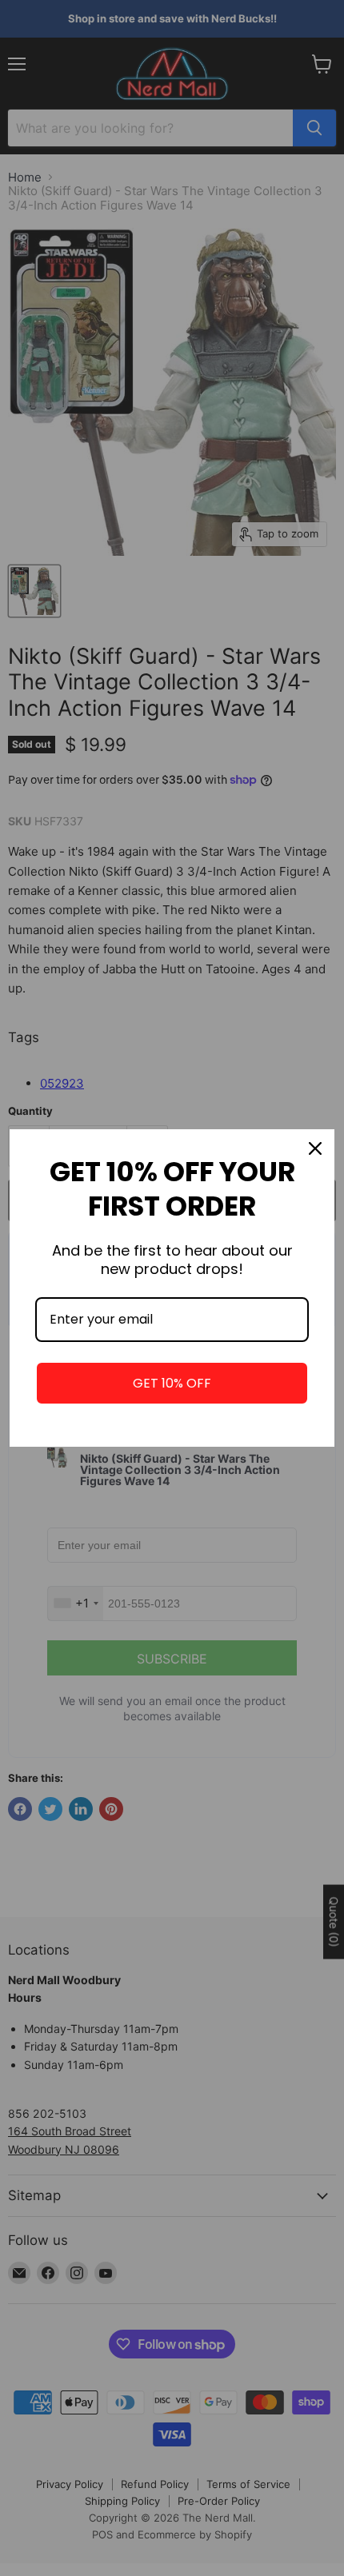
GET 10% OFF (172, 1383)
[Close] (315, 1148)
